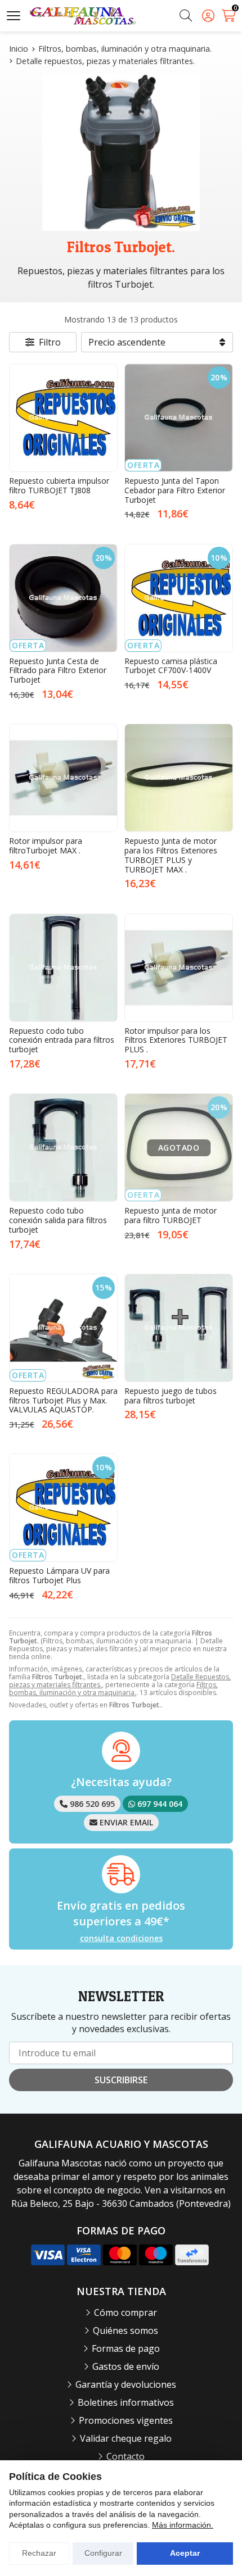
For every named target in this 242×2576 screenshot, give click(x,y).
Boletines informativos (126, 2402)
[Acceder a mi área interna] (208, 16)
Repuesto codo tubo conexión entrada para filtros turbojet (62, 1040)
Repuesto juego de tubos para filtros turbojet (171, 1396)
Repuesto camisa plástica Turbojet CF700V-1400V (171, 666)
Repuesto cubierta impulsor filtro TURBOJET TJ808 (59, 485)
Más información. (183, 2525)
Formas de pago (126, 2348)
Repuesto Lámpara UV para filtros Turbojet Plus (59, 1575)
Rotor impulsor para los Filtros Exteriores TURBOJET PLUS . (176, 1040)
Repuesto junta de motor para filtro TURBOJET (171, 1215)
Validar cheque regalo (126, 2438)
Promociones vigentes (126, 2420)
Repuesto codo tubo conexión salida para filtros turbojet (58, 1220)
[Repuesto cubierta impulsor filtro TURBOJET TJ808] (63, 418)
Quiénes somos (126, 2330)
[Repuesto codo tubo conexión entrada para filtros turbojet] (63, 968)
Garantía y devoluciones (126, 2384)
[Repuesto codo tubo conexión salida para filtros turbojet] (63, 1148)
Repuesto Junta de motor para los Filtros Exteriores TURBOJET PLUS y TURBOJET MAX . (171, 855)
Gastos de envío (126, 2366)
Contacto (126, 2456)
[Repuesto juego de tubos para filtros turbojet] (179, 1328)
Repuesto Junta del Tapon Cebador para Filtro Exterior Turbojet (175, 490)
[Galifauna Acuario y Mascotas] (83, 16)
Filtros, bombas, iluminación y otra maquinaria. (113, 1689)
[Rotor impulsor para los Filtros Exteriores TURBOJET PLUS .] (179, 968)
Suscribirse (121, 2080)
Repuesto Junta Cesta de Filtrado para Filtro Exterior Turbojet (58, 671)
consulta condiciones (121, 1939)
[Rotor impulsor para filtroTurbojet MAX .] (63, 778)
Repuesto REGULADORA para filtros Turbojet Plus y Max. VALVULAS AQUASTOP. (63, 1400)
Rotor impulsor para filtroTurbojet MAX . (46, 846)
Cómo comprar (126, 2313)
